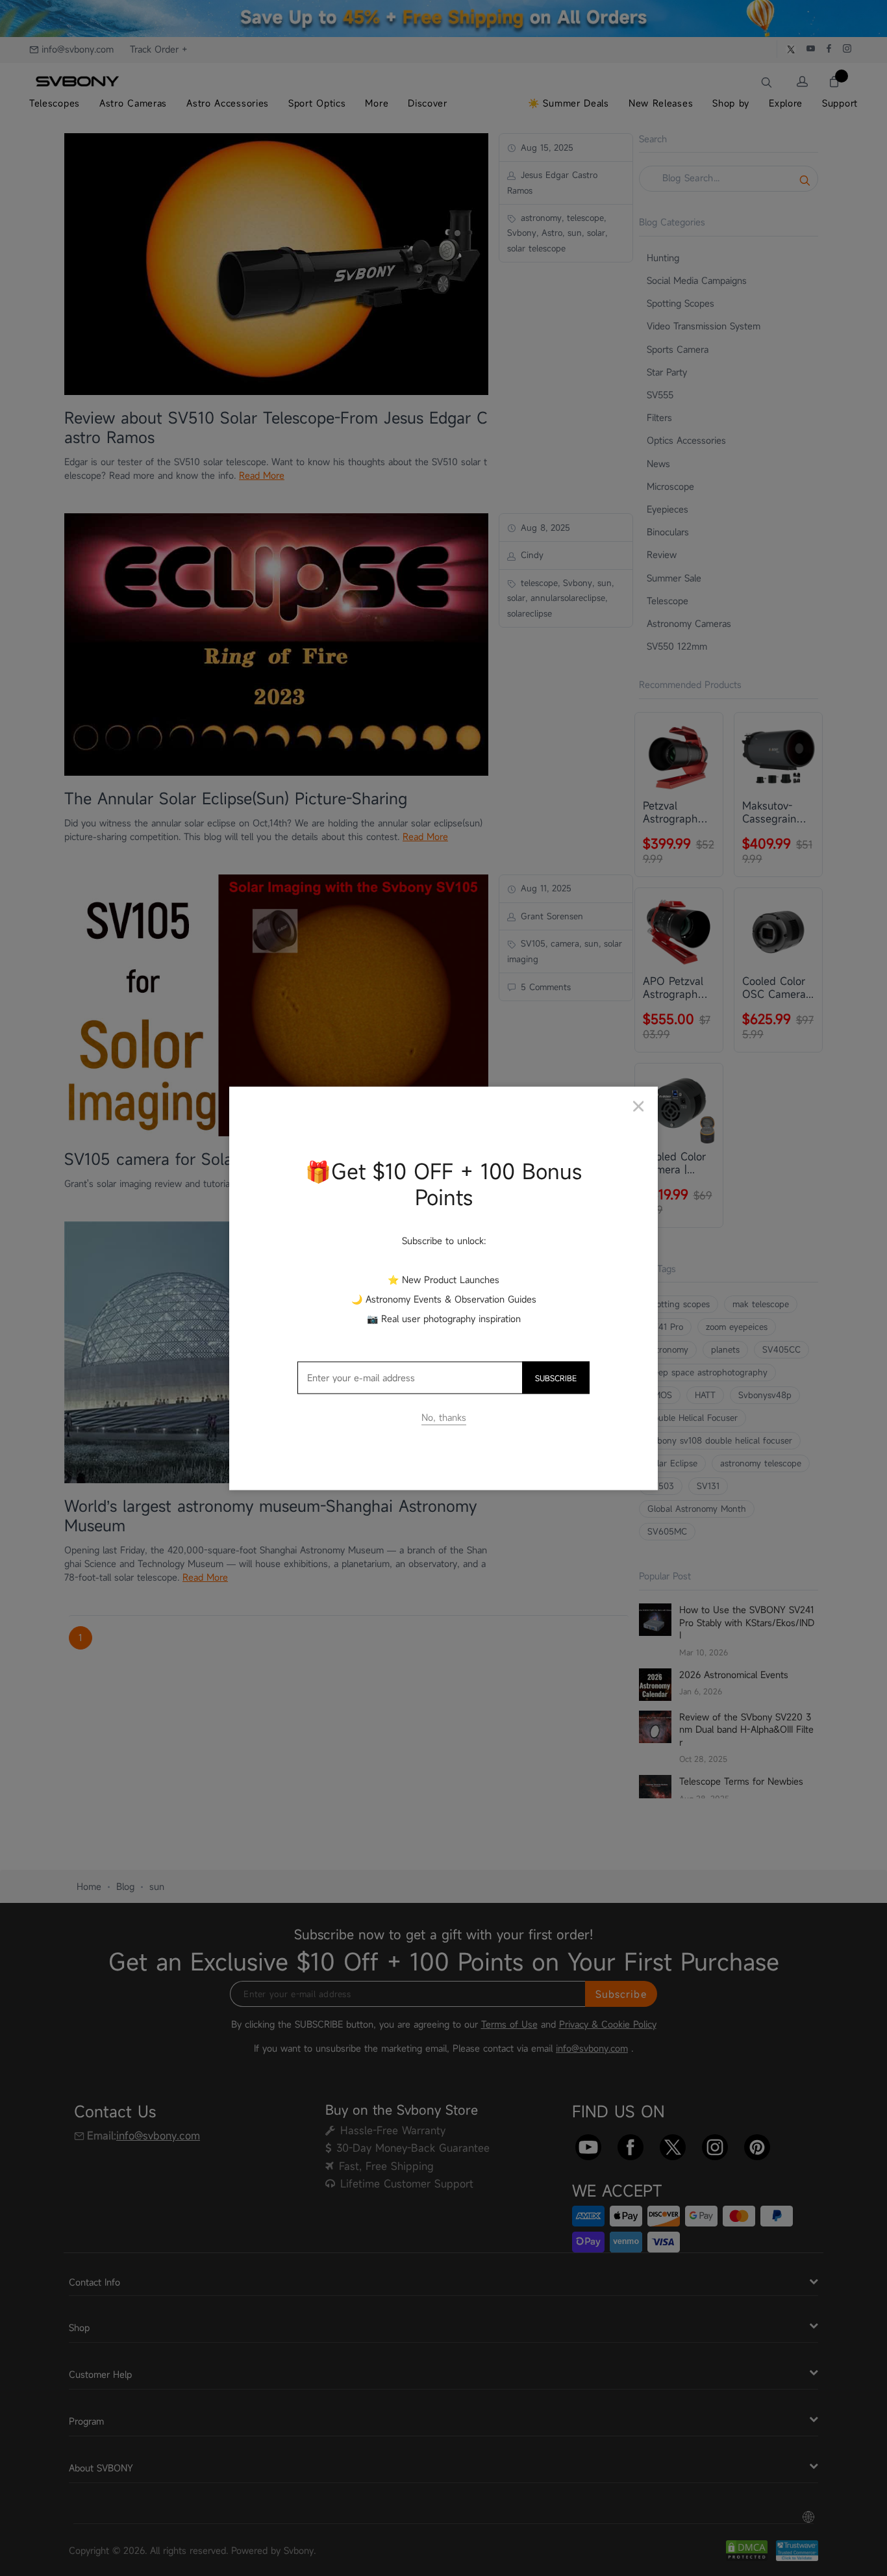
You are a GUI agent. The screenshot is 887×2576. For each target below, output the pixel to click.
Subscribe (556, 1377)
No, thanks (444, 1417)
